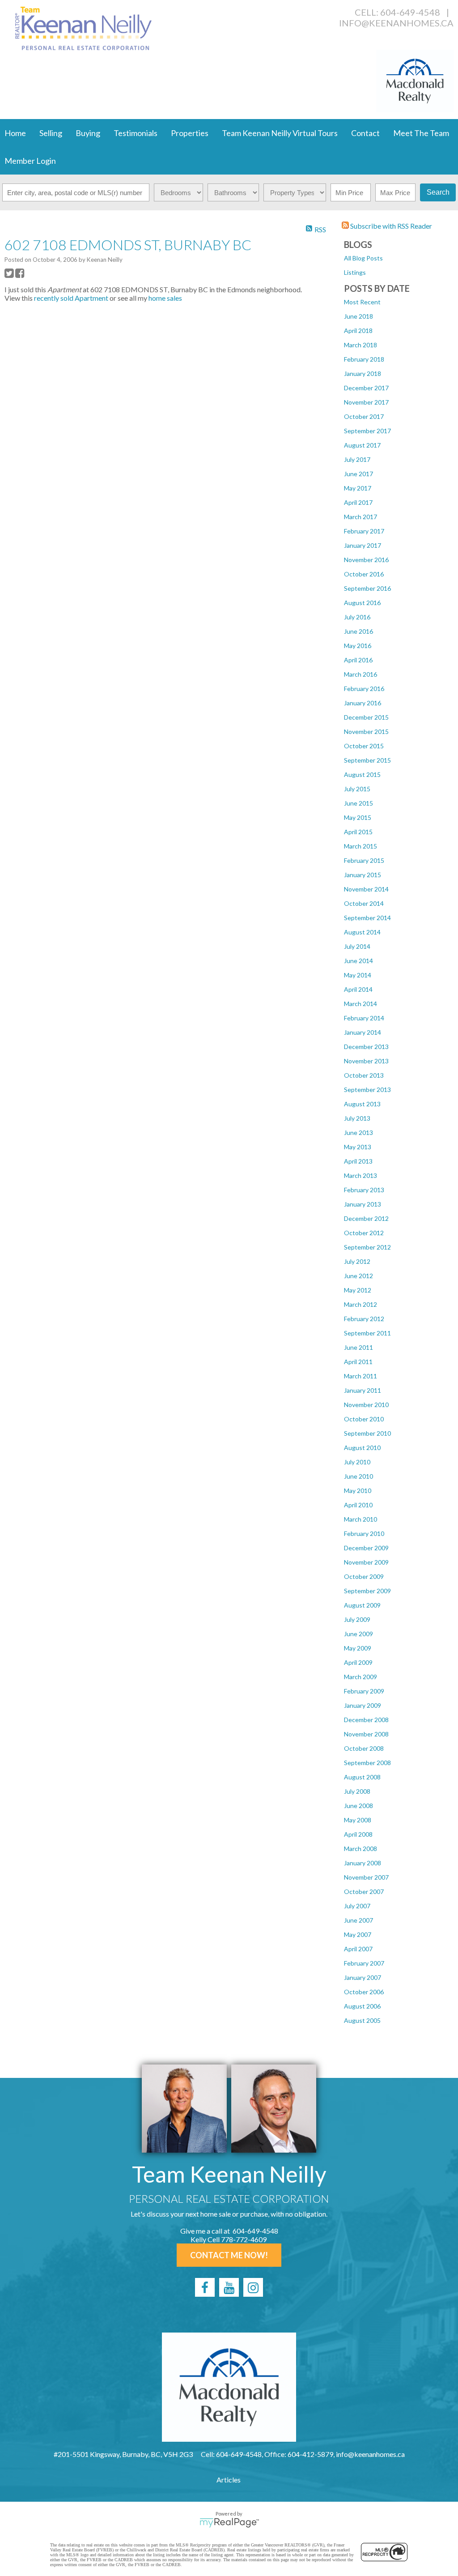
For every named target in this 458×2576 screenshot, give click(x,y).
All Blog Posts (363, 258)
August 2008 (362, 1777)
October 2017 (364, 416)
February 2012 (364, 1319)
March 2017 (360, 517)
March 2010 (360, 1519)
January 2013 (363, 1204)
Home (15, 133)
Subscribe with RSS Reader (390, 226)
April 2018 (358, 331)
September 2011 (367, 1333)
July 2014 (357, 946)
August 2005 (362, 2020)
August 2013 (362, 1104)
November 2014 (366, 889)
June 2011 (358, 1347)
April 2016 (358, 660)
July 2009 (357, 1619)
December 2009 (366, 1548)
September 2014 (367, 918)
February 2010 (364, 1533)
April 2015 (358, 832)
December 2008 (366, 1720)
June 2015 (358, 803)
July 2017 (357, 459)
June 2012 (358, 1276)
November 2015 (366, 731)
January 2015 (363, 875)
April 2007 (358, 1949)
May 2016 (358, 646)
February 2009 (364, 1691)
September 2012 (367, 1247)
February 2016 (364, 689)
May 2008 (358, 1820)
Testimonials (136, 133)
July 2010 (357, 1462)
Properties (190, 133)
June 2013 (358, 1132)
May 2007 (358, 1934)
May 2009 (358, 1648)
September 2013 (367, 1090)
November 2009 (366, 1562)
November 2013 (366, 1061)
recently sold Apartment (71, 298)
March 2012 (360, 1304)
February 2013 (364, 1190)
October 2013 (364, 1075)
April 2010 (358, 1505)
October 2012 (364, 1233)
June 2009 (358, 1634)
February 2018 (364, 359)
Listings (355, 272)
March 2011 (360, 1376)
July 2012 (357, 1261)
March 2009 (360, 1677)
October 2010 (364, 1419)
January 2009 (363, 1705)
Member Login (30, 161)
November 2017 (366, 402)
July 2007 (357, 1906)
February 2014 (364, 1018)
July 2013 (357, 1118)
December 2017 (366, 388)
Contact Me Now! (229, 2255)
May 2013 (358, 1147)
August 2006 (362, 2006)
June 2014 (358, 961)
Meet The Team (421, 133)
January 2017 (363, 545)
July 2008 (357, 1791)
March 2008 (360, 1849)
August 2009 (362, 1605)
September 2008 (367, 1763)
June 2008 (358, 1806)
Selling (51, 133)
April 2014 (358, 989)
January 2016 (363, 703)
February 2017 (364, 531)
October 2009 (364, 1576)
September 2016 (367, 588)
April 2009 (358, 1662)
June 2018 (358, 316)
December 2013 (366, 1047)
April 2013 (358, 1161)
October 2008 (364, 1748)
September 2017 (367, 431)
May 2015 (358, 817)
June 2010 (358, 1476)
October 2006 (364, 1992)
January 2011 (363, 1390)
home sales (165, 298)
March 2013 (360, 1175)
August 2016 (362, 603)
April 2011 (358, 1362)
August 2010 (362, 1448)
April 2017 (358, 502)
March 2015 (360, 846)
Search (438, 192)
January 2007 (363, 1977)
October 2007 (364, 1891)
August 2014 (362, 932)
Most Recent (362, 302)
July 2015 (357, 789)
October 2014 (364, 903)
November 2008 (366, 1734)
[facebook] (205, 2287)
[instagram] (253, 2287)
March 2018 (360, 345)
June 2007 (358, 1920)
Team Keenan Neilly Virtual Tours (280, 133)
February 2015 (364, 860)
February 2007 (364, 1963)
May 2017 (358, 488)
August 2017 (362, 445)
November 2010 (366, 1405)
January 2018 (363, 373)
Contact (365, 133)
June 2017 (358, 474)
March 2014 (360, 1004)
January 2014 (363, 1032)
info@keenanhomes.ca (396, 23)
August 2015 (362, 774)
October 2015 (364, 746)
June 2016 (358, 631)
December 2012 (366, 1218)
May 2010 (358, 1491)
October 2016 (364, 574)
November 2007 (366, 1877)
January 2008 (363, 1863)
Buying (88, 133)
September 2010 (367, 1433)
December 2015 (366, 717)
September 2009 (367, 1591)
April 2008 (358, 1834)
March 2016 (360, 674)
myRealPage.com (229, 2523)
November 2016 (366, 560)
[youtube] (229, 2287)
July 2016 (357, 617)
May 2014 (358, 975)
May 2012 (358, 1290)
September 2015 (367, 760)
